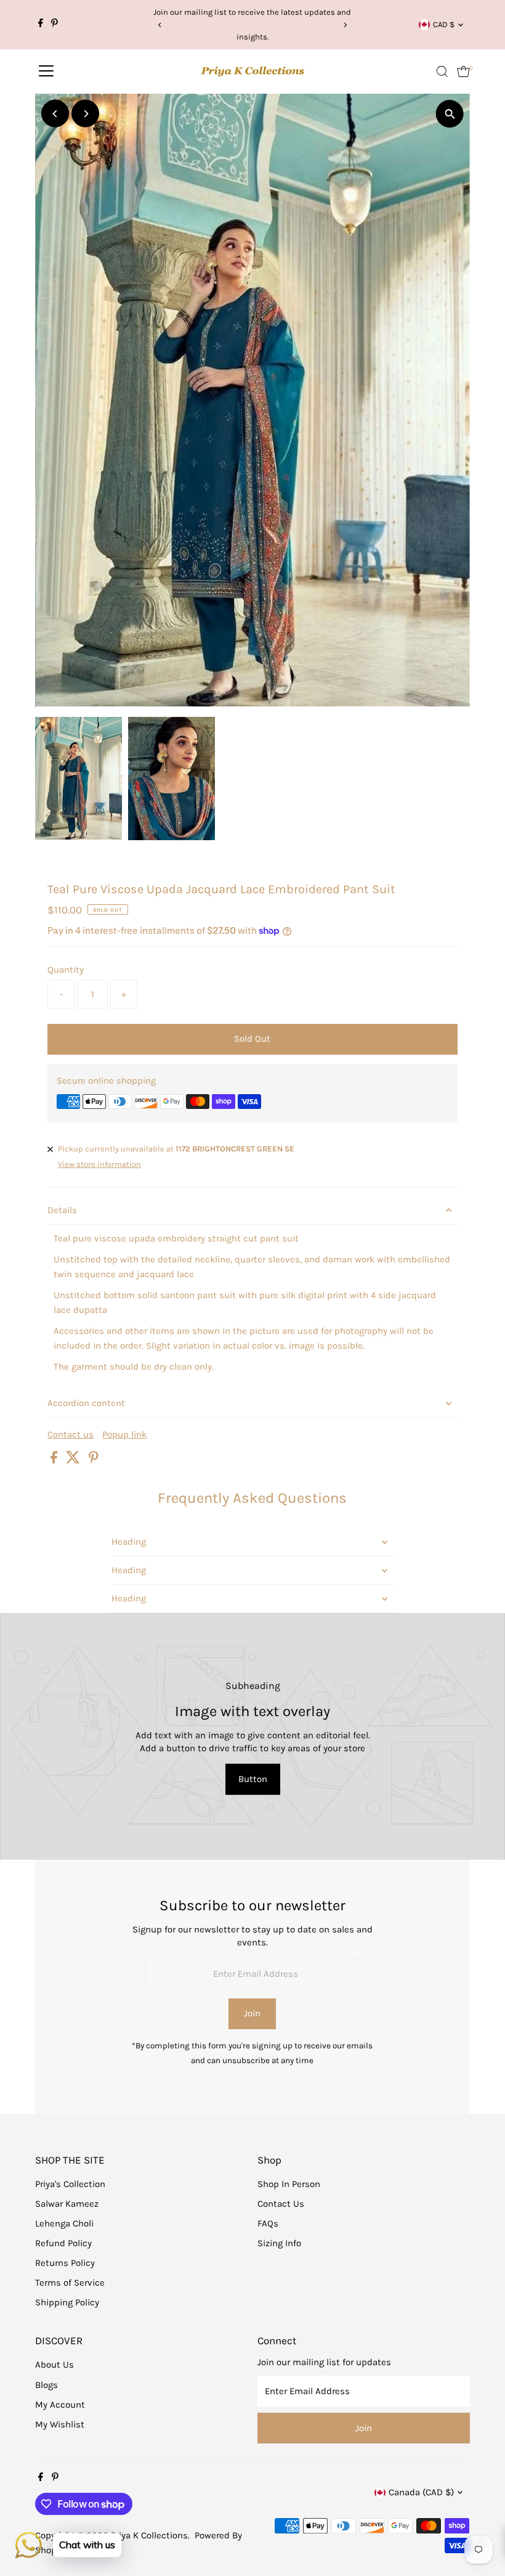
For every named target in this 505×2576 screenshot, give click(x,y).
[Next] (345, 25)
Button (253, 1779)
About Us (55, 2365)
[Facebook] (41, 25)
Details (62, 1210)
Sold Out (252, 1039)
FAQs (268, 2223)
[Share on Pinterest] (94, 1460)
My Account (60, 2405)
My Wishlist (60, 2424)
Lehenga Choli (64, 2223)
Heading (129, 1542)
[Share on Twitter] (74, 1460)
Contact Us (281, 2204)
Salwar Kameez (67, 2204)
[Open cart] (463, 72)
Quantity (66, 970)
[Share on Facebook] (55, 1460)
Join (252, 2013)
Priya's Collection (70, 2184)
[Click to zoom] (450, 114)
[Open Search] (442, 72)
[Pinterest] (55, 25)
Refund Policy (63, 2243)
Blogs (46, 2385)
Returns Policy (65, 2263)
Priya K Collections (149, 2535)
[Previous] (160, 25)
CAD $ (444, 24)
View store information (99, 1164)
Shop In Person (289, 2184)
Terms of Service (70, 2283)
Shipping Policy (67, 2302)
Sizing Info (279, 2243)
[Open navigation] (46, 72)
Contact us (71, 1435)
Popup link (124, 1435)
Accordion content (86, 1403)
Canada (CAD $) (421, 2492)
